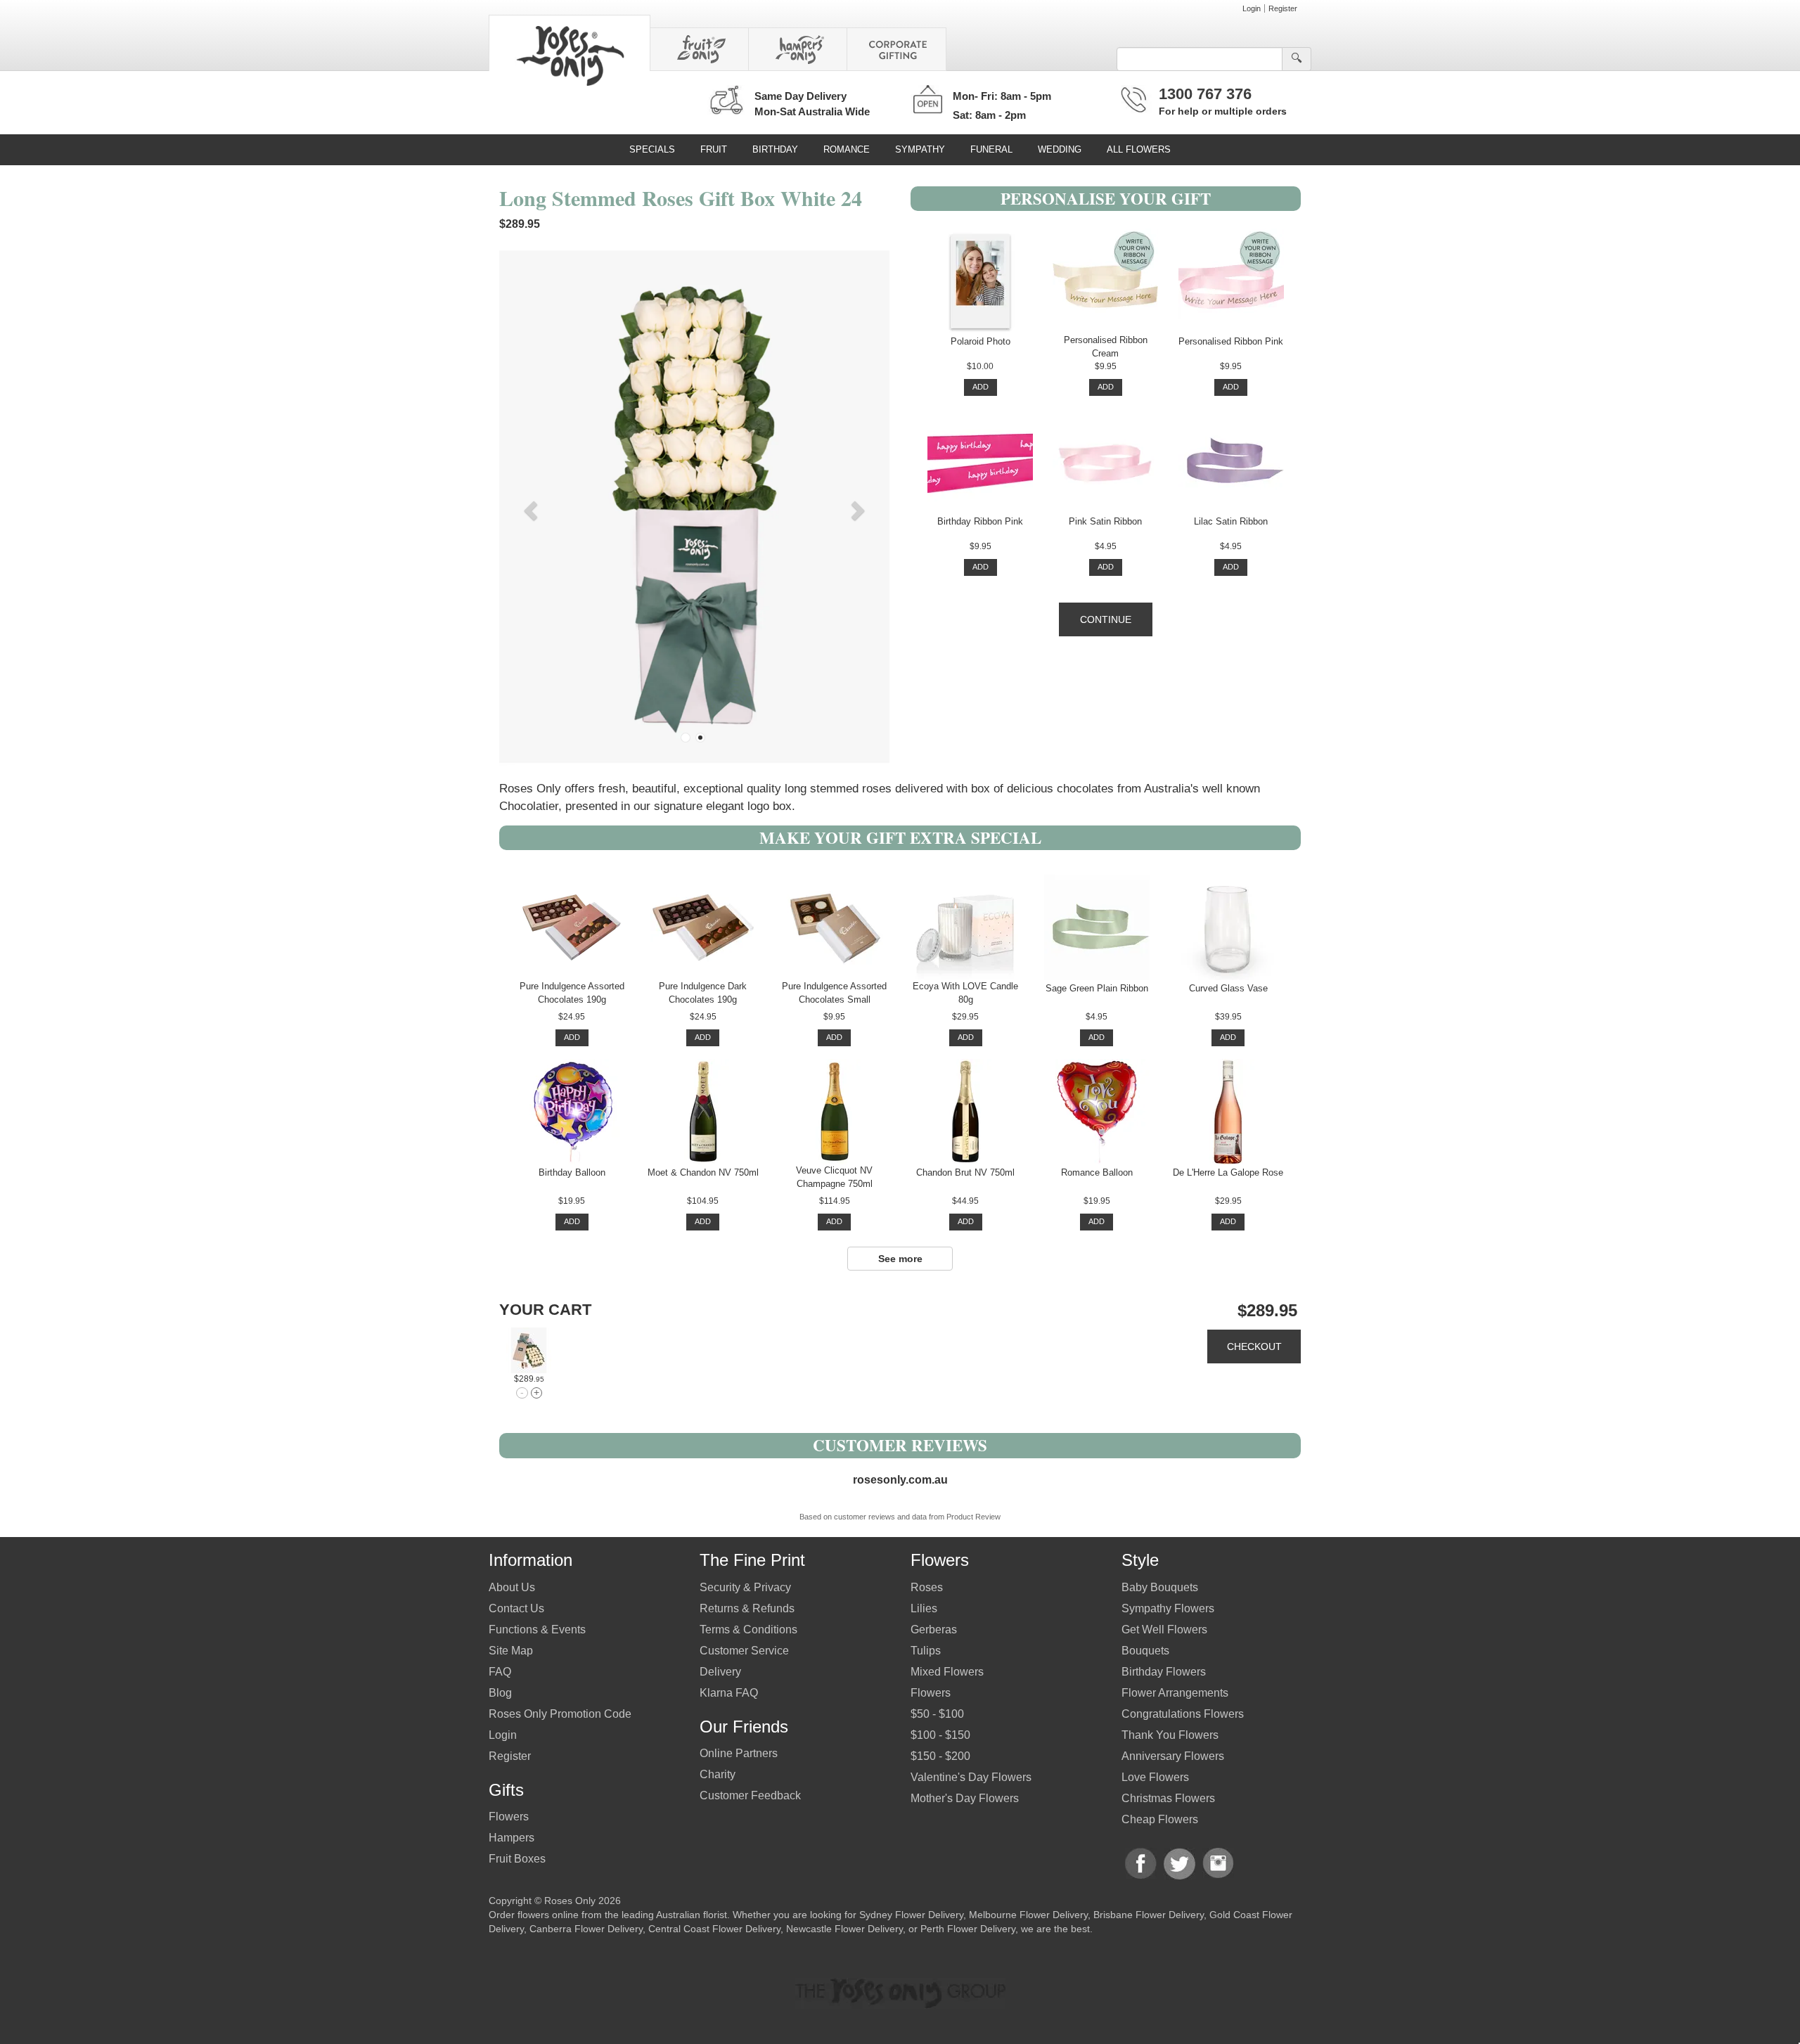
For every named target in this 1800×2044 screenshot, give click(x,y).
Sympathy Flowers (1168, 1608)
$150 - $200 (940, 1756)
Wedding (1060, 149)
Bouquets (1145, 1651)
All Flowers (1139, 149)
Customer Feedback (750, 1795)
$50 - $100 (937, 1714)
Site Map (511, 1651)
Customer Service (744, 1651)
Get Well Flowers (1164, 1630)
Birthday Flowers (1164, 1672)
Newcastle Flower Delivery (844, 1929)
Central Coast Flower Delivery (714, 1929)
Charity (718, 1774)
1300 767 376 (1205, 94)
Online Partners (739, 1753)
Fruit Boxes (517, 1859)
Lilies (924, 1608)
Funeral (991, 149)
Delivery (720, 1672)
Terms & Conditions (748, 1630)
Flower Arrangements (1175, 1693)
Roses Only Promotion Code (560, 1714)
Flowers (509, 1817)
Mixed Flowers (947, 1672)
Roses (927, 1587)
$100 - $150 (940, 1735)
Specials (652, 149)
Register (1283, 8)
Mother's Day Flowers (965, 1798)
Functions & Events (537, 1630)
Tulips (926, 1651)
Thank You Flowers (1170, 1735)
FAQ (500, 1672)
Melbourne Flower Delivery (1028, 1915)
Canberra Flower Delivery (586, 1929)
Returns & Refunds (747, 1608)
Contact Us (516, 1608)
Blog (500, 1693)
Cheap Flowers (1160, 1819)
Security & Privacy (745, 1587)
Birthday (775, 149)
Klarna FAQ (729, 1693)
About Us (512, 1587)
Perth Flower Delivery (968, 1929)
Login (1252, 8)
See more (900, 1259)
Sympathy (920, 149)
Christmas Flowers (1168, 1798)
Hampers (512, 1838)
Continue (1106, 619)
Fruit (714, 149)
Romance (847, 149)
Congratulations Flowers (1183, 1714)
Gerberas (934, 1630)
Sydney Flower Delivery (911, 1915)
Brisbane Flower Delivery (1149, 1915)
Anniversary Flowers (1173, 1756)
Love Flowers (1155, 1777)
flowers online (548, 1915)
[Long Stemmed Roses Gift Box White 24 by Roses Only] (529, 1350)
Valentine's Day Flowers (971, 1777)
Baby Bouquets (1160, 1587)
